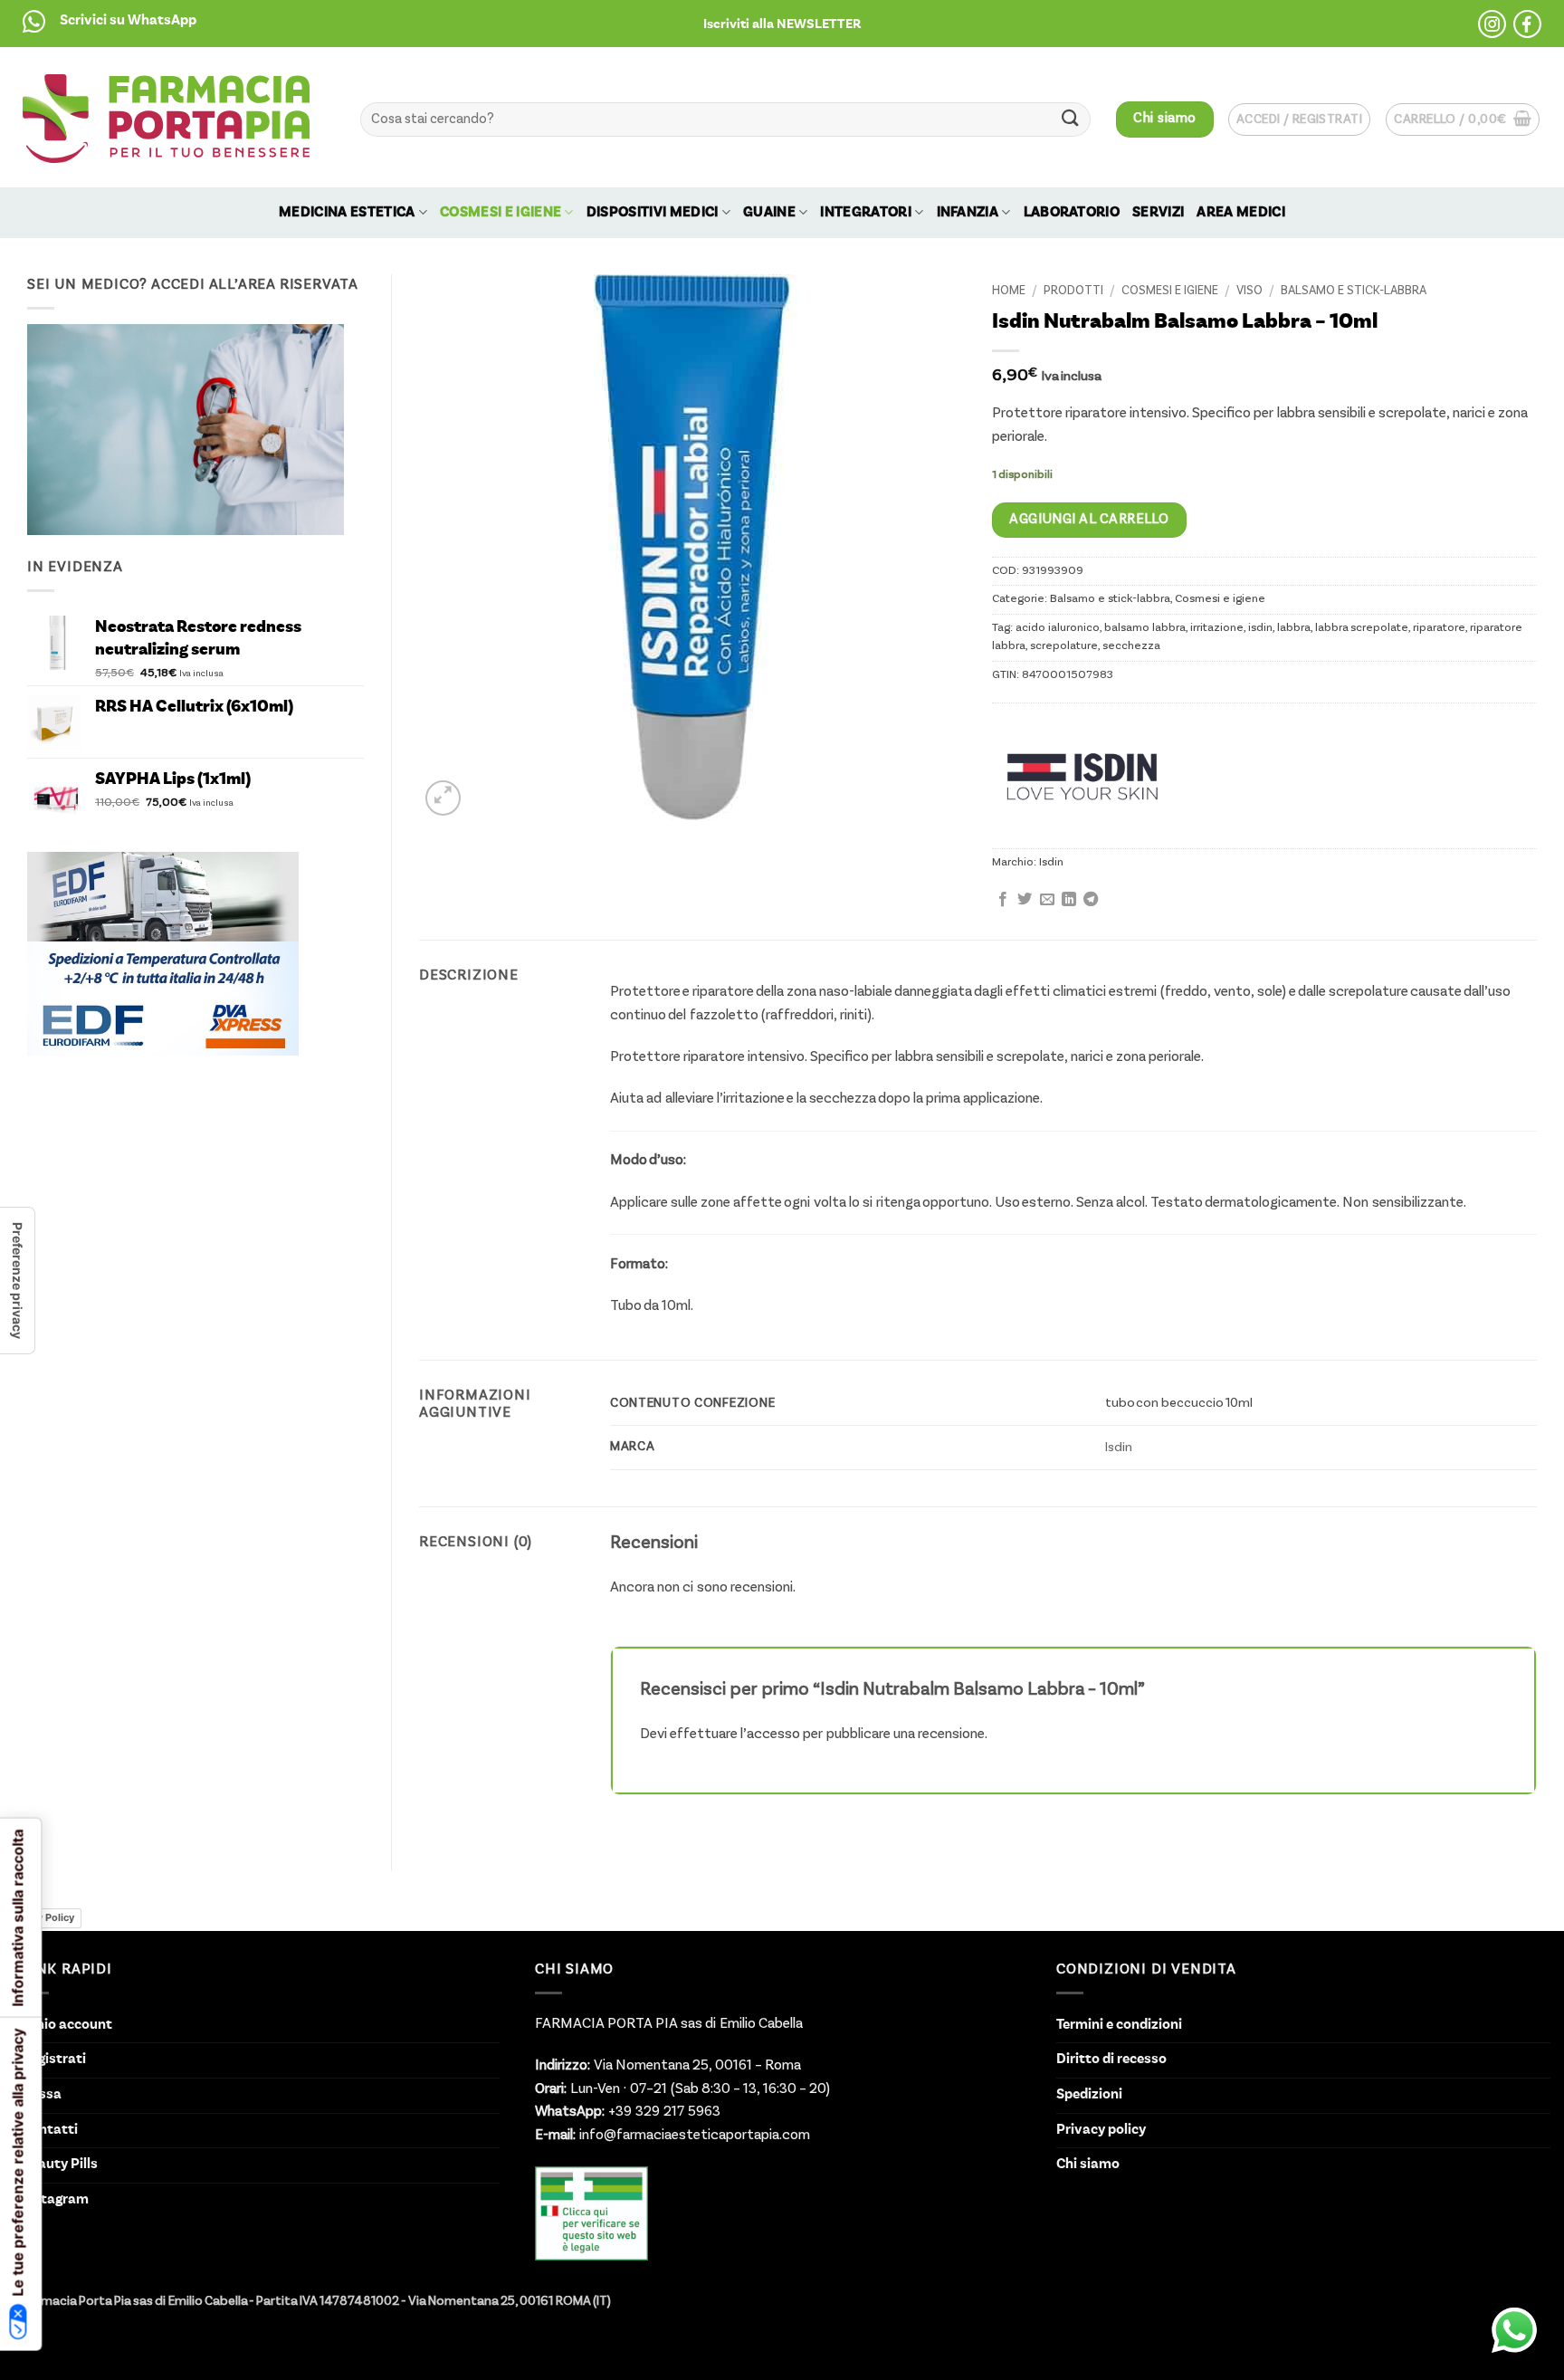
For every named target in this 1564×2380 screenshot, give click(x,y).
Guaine (769, 213)
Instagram (55, 2200)
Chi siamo (1088, 2165)
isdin (1260, 628)
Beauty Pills (60, 2165)
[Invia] (1071, 119)
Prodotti (1073, 291)
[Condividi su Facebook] (1003, 900)
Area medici (1241, 213)
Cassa (42, 2095)
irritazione (1217, 628)
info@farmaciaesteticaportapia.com (693, 2136)
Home (1009, 291)
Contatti (50, 2130)
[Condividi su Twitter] (1025, 900)
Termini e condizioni (1119, 2025)
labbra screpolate (1362, 628)
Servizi (1158, 213)
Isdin (1051, 862)
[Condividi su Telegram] (1091, 900)
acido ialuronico (1058, 628)
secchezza (1131, 646)
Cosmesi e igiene (501, 213)
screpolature (1064, 646)
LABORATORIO (1072, 213)
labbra (1294, 628)
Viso (1249, 291)
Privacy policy (1101, 2130)
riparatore (1439, 628)
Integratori (866, 213)
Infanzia (968, 213)
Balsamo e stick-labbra (1354, 291)
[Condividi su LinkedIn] (1069, 900)
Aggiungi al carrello (1089, 520)
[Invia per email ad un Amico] (1047, 900)
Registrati (54, 2060)
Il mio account (67, 2025)
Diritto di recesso (1111, 2060)
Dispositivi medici (653, 213)
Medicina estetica (347, 213)
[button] (782, 24)
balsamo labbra (1145, 628)
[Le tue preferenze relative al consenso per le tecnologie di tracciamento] (17, 1281)
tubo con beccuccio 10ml (1179, 1403)
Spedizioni (1089, 2095)
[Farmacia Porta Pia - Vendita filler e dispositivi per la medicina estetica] (166, 118)
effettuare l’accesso (734, 1735)
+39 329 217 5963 (663, 2112)
